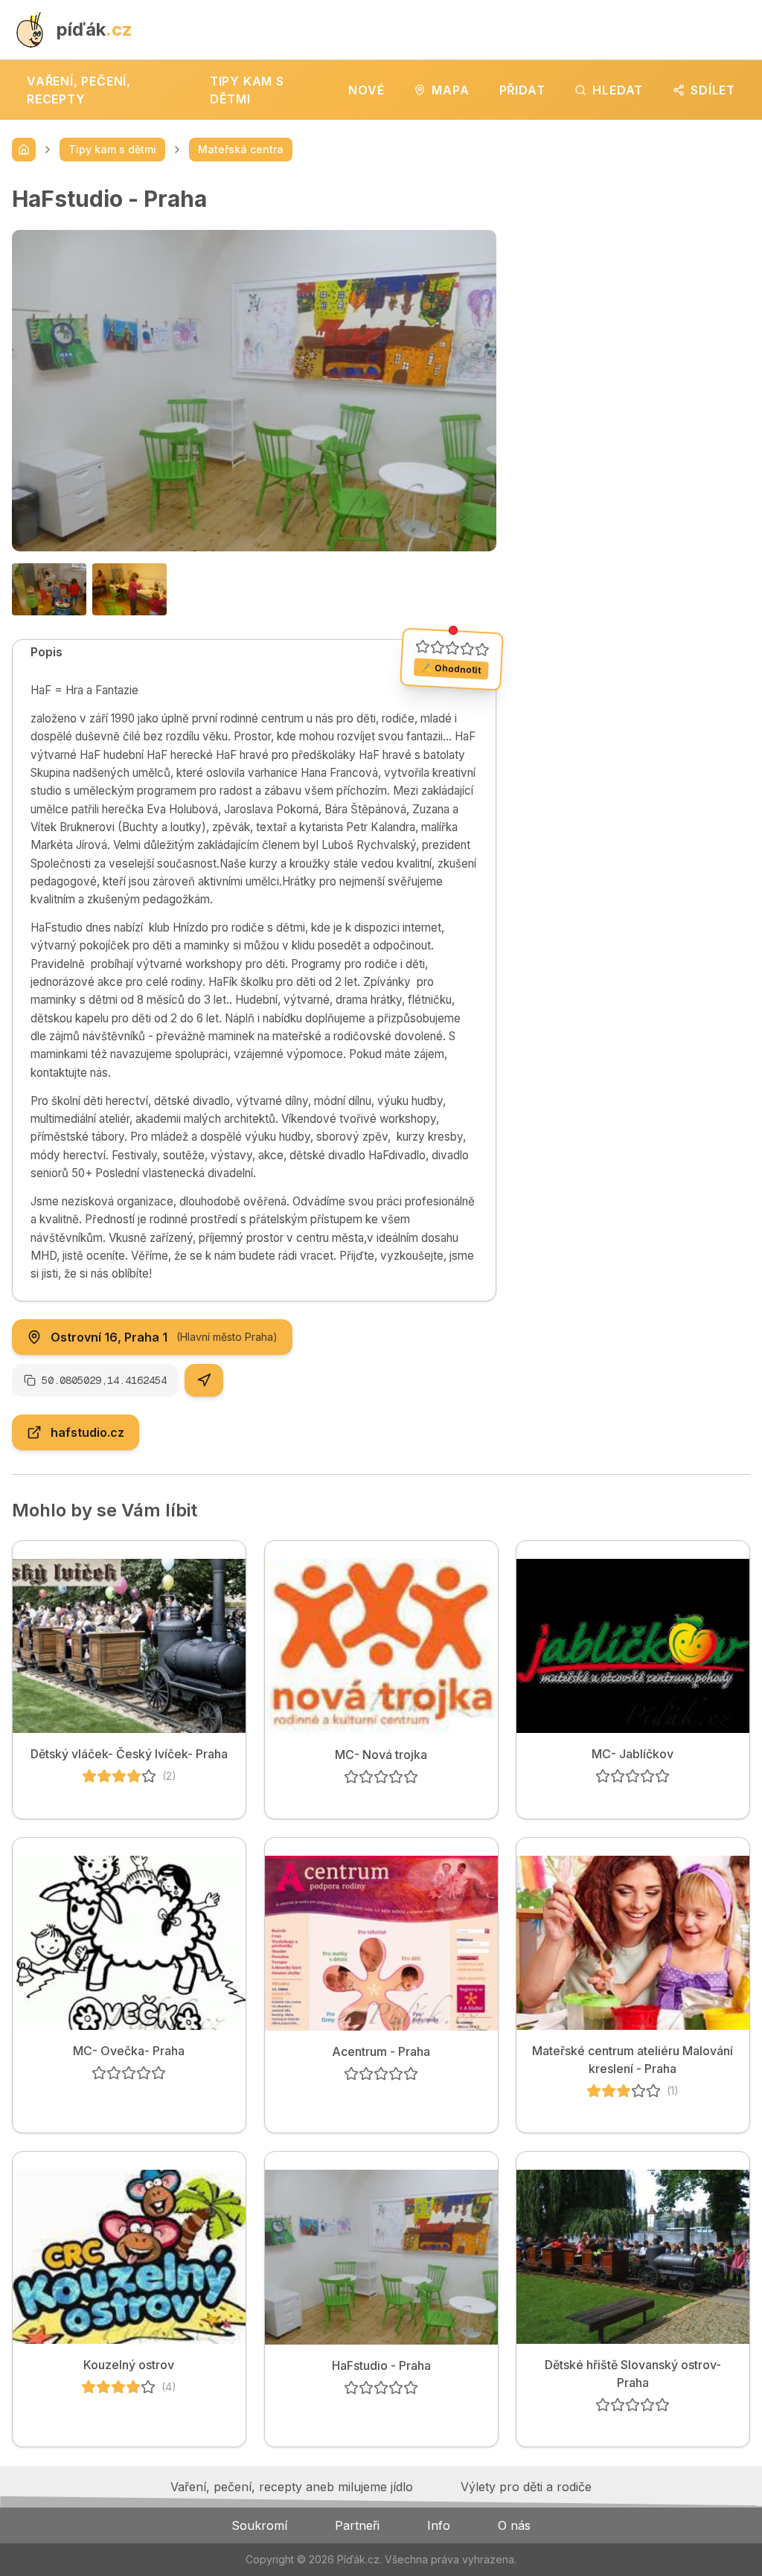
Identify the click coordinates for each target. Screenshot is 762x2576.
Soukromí (259, 2525)
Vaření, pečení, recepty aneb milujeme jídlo (292, 2487)
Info (439, 2525)
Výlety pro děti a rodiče (526, 2487)
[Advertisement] (635, 278)
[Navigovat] (204, 1380)
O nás (514, 2525)
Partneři (357, 2525)
